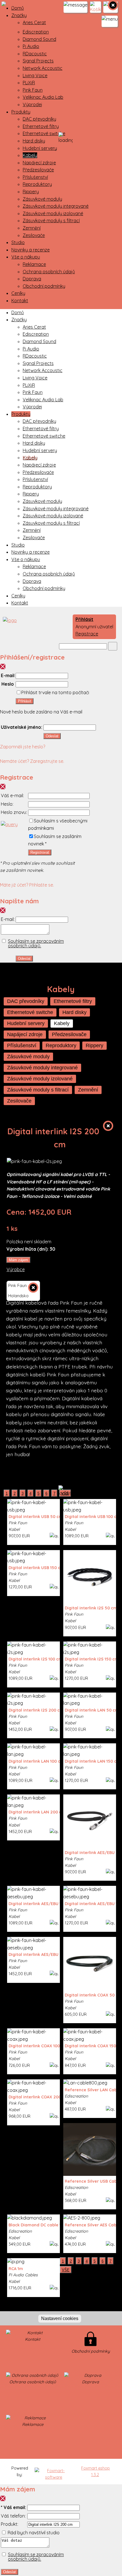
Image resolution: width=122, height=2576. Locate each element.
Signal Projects (38, 61)
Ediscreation (36, 32)
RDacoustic (35, 54)
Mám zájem (18, 1260)
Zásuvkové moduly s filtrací (51, 221)
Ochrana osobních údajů (49, 272)
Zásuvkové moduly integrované (56, 206)
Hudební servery (40, 148)
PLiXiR (29, 83)
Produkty (21, 112)
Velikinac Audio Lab (43, 97)
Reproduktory (37, 184)
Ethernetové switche (44, 133)
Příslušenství (35, 177)
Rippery (31, 192)
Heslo (8, 684)
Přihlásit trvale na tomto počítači (55, 692)
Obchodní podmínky (44, 286)
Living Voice (35, 75)
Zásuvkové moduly (42, 199)
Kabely (30, 155)
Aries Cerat (34, 22)
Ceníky (18, 293)
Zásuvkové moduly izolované (53, 213)
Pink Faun (33, 90)
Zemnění (32, 228)
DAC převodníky (39, 119)
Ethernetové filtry (41, 126)
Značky (19, 15)
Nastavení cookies (60, 2318)
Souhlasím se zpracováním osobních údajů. (36, 943)
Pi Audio (31, 46)
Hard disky (34, 141)
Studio (18, 242)
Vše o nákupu (26, 257)
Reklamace (34, 264)
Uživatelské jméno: (22, 727)
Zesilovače (34, 235)
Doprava (32, 279)
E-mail (8, 675)
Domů (18, 8)
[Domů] (8, 620)
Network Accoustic (43, 68)
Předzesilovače (38, 170)
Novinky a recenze (30, 250)
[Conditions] (9, 824)
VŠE (66, 2270)
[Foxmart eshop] (54, 2474)
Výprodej (32, 104)
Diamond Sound (39, 39)
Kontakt (20, 301)
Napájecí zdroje (39, 163)
